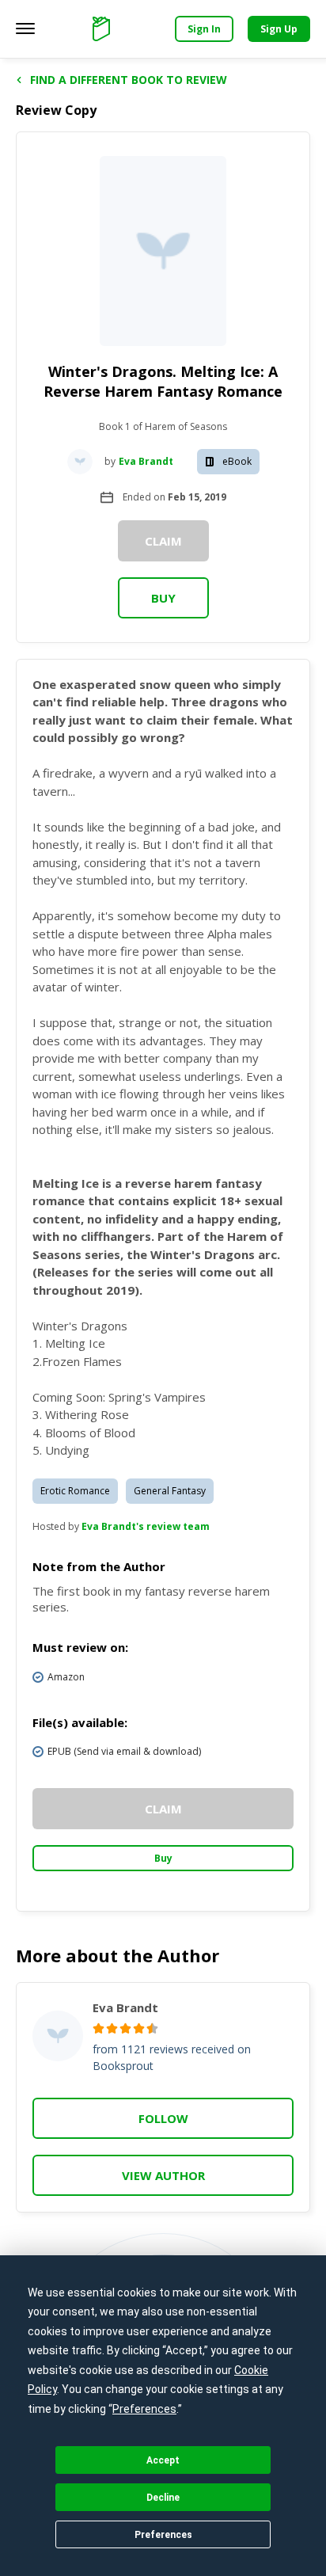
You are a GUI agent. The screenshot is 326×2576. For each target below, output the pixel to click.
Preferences (163, 2535)
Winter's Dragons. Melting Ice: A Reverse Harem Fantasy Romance (163, 381)
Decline (163, 2498)
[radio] (99, 2028)
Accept (163, 2460)
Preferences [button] (144, 2409)
